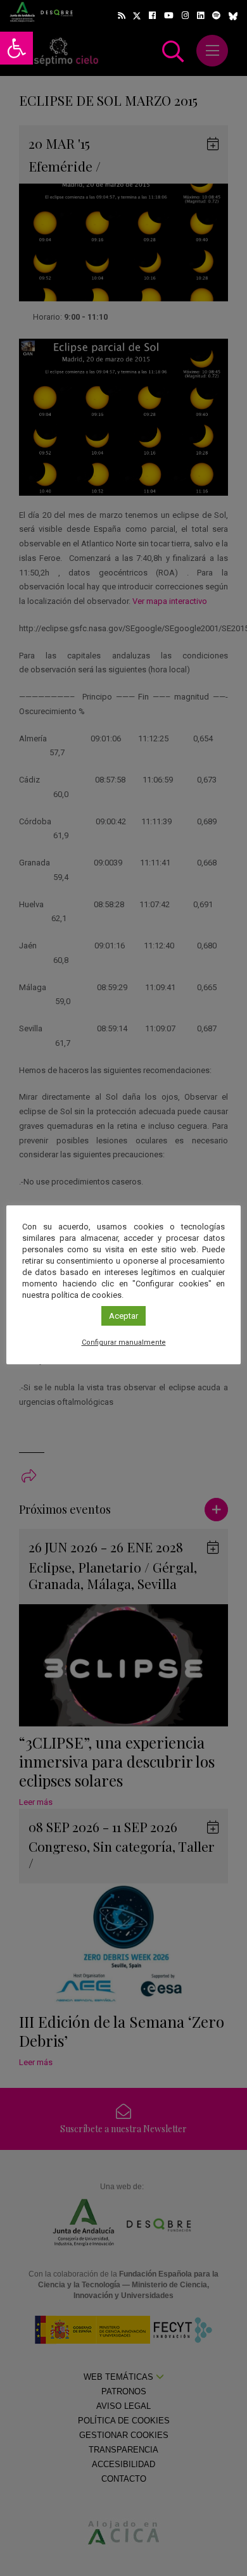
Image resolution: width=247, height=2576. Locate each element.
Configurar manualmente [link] (124, 1342)
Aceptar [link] (123, 1316)
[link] (16, 48)
